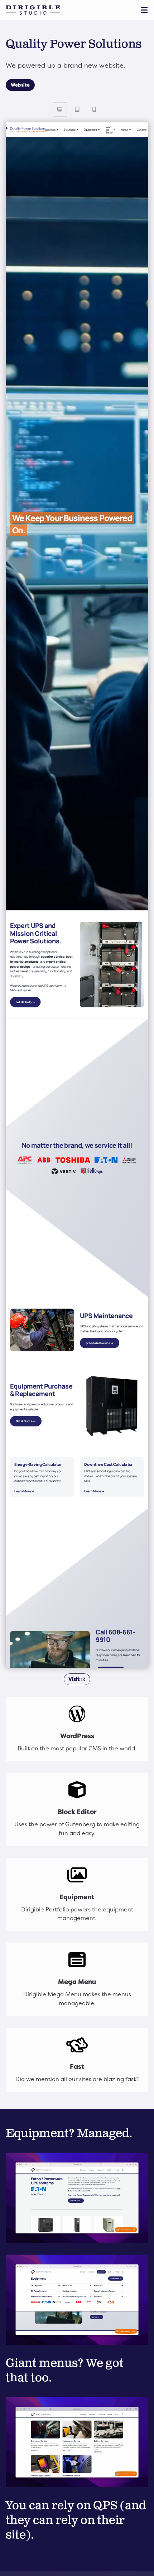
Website (20, 85)
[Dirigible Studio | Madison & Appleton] (33, 10)
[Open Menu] (145, 10)
